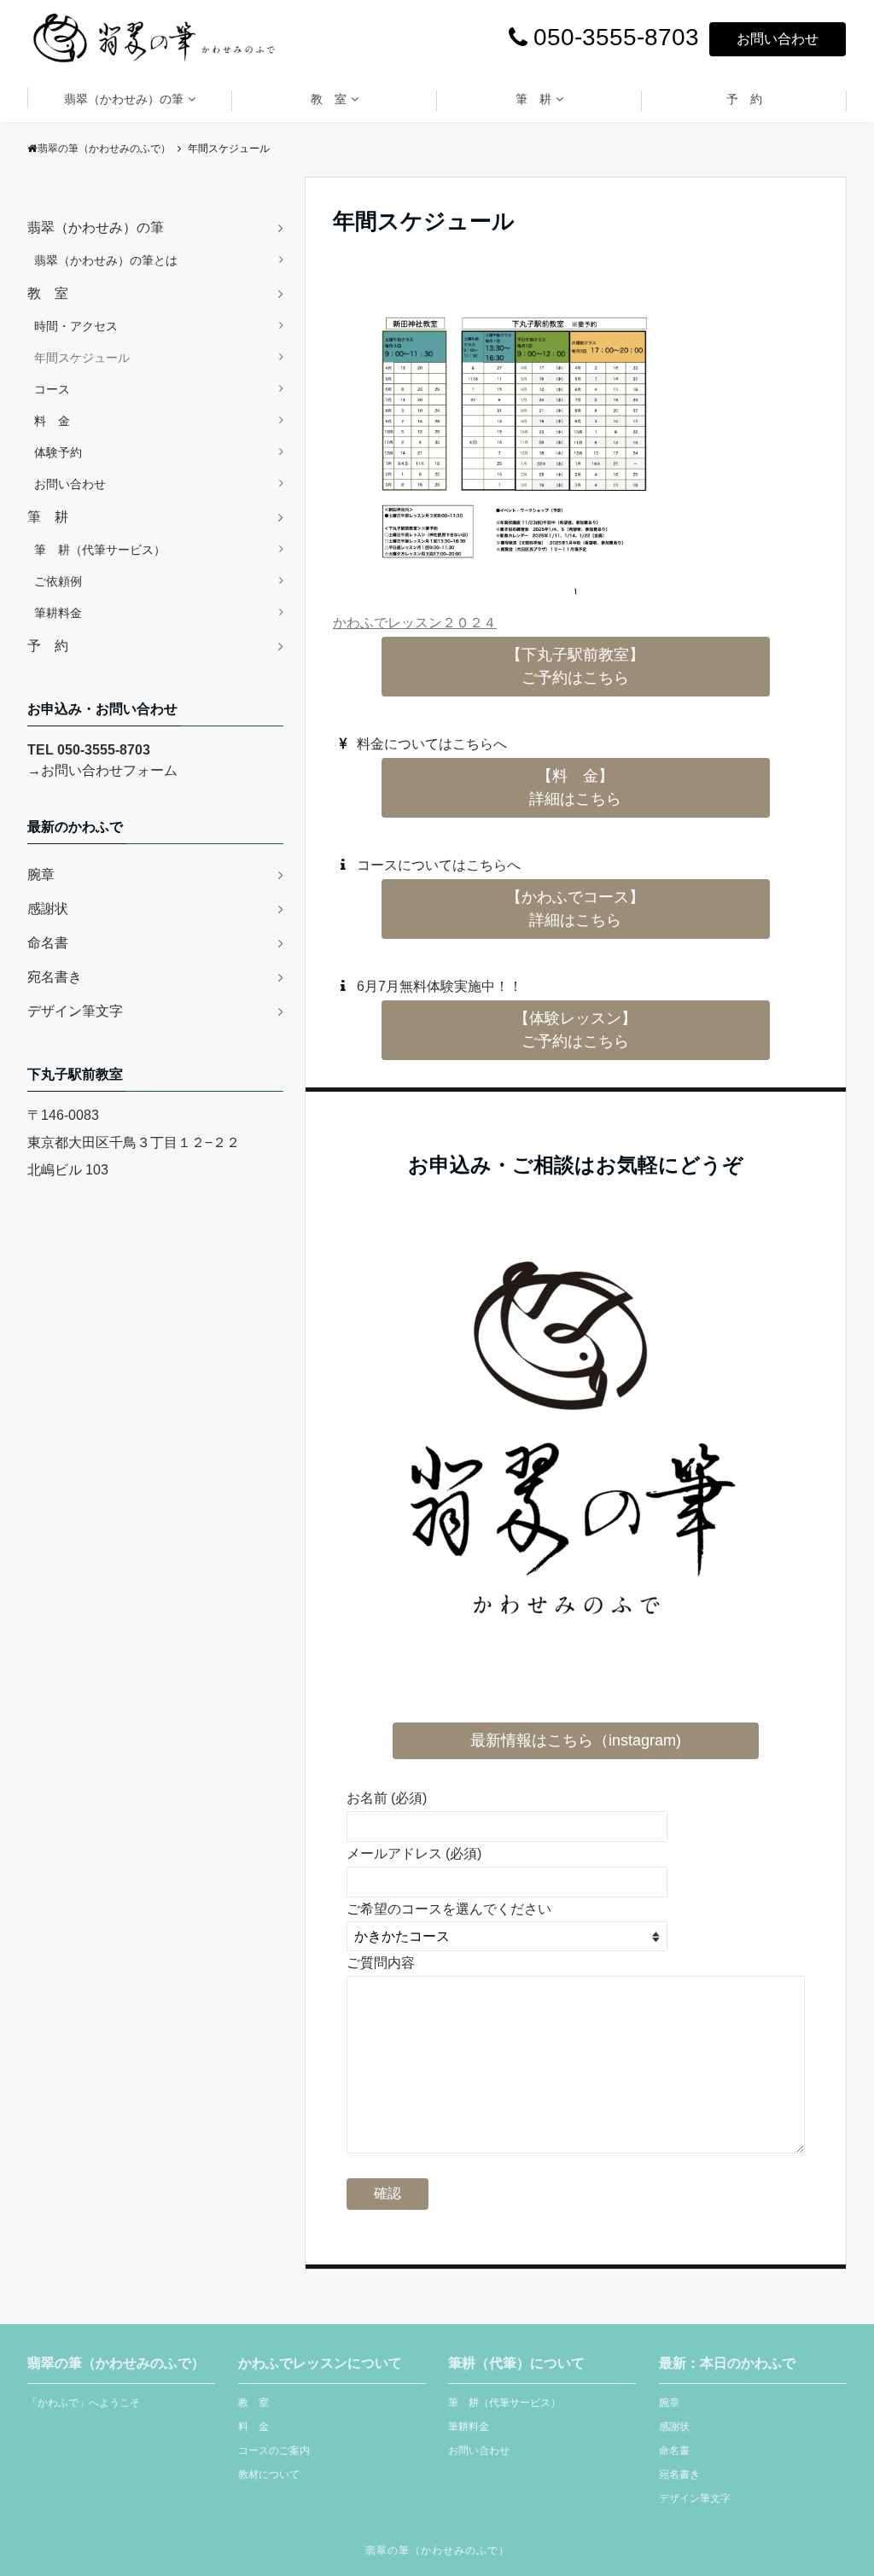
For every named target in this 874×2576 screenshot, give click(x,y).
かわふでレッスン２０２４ (415, 623)
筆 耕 (533, 99)
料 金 (52, 421)
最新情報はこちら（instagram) (576, 1740)
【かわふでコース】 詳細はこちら (575, 909)
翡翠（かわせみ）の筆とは (106, 260)
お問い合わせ (778, 39)
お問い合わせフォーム (109, 770)
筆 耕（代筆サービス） (100, 550)
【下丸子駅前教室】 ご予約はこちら (575, 666)
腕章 (41, 874)
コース (52, 389)
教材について (269, 2474)
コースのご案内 (274, 2451)
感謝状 (48, 909)
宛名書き (55, 977)
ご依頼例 (58, 581)
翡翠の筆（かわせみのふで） (437, 2550)
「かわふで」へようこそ (84, 2403)
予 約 (744, 99)
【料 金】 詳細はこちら (575, 787)
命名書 (48, 943)
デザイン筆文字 (75, 1011)
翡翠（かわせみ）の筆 (124, 99)
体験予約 (58, 452)
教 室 (329, 99)
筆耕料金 (58, 613)
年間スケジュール (82, 358)
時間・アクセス (76, 326)
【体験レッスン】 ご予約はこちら (575, 1030)
